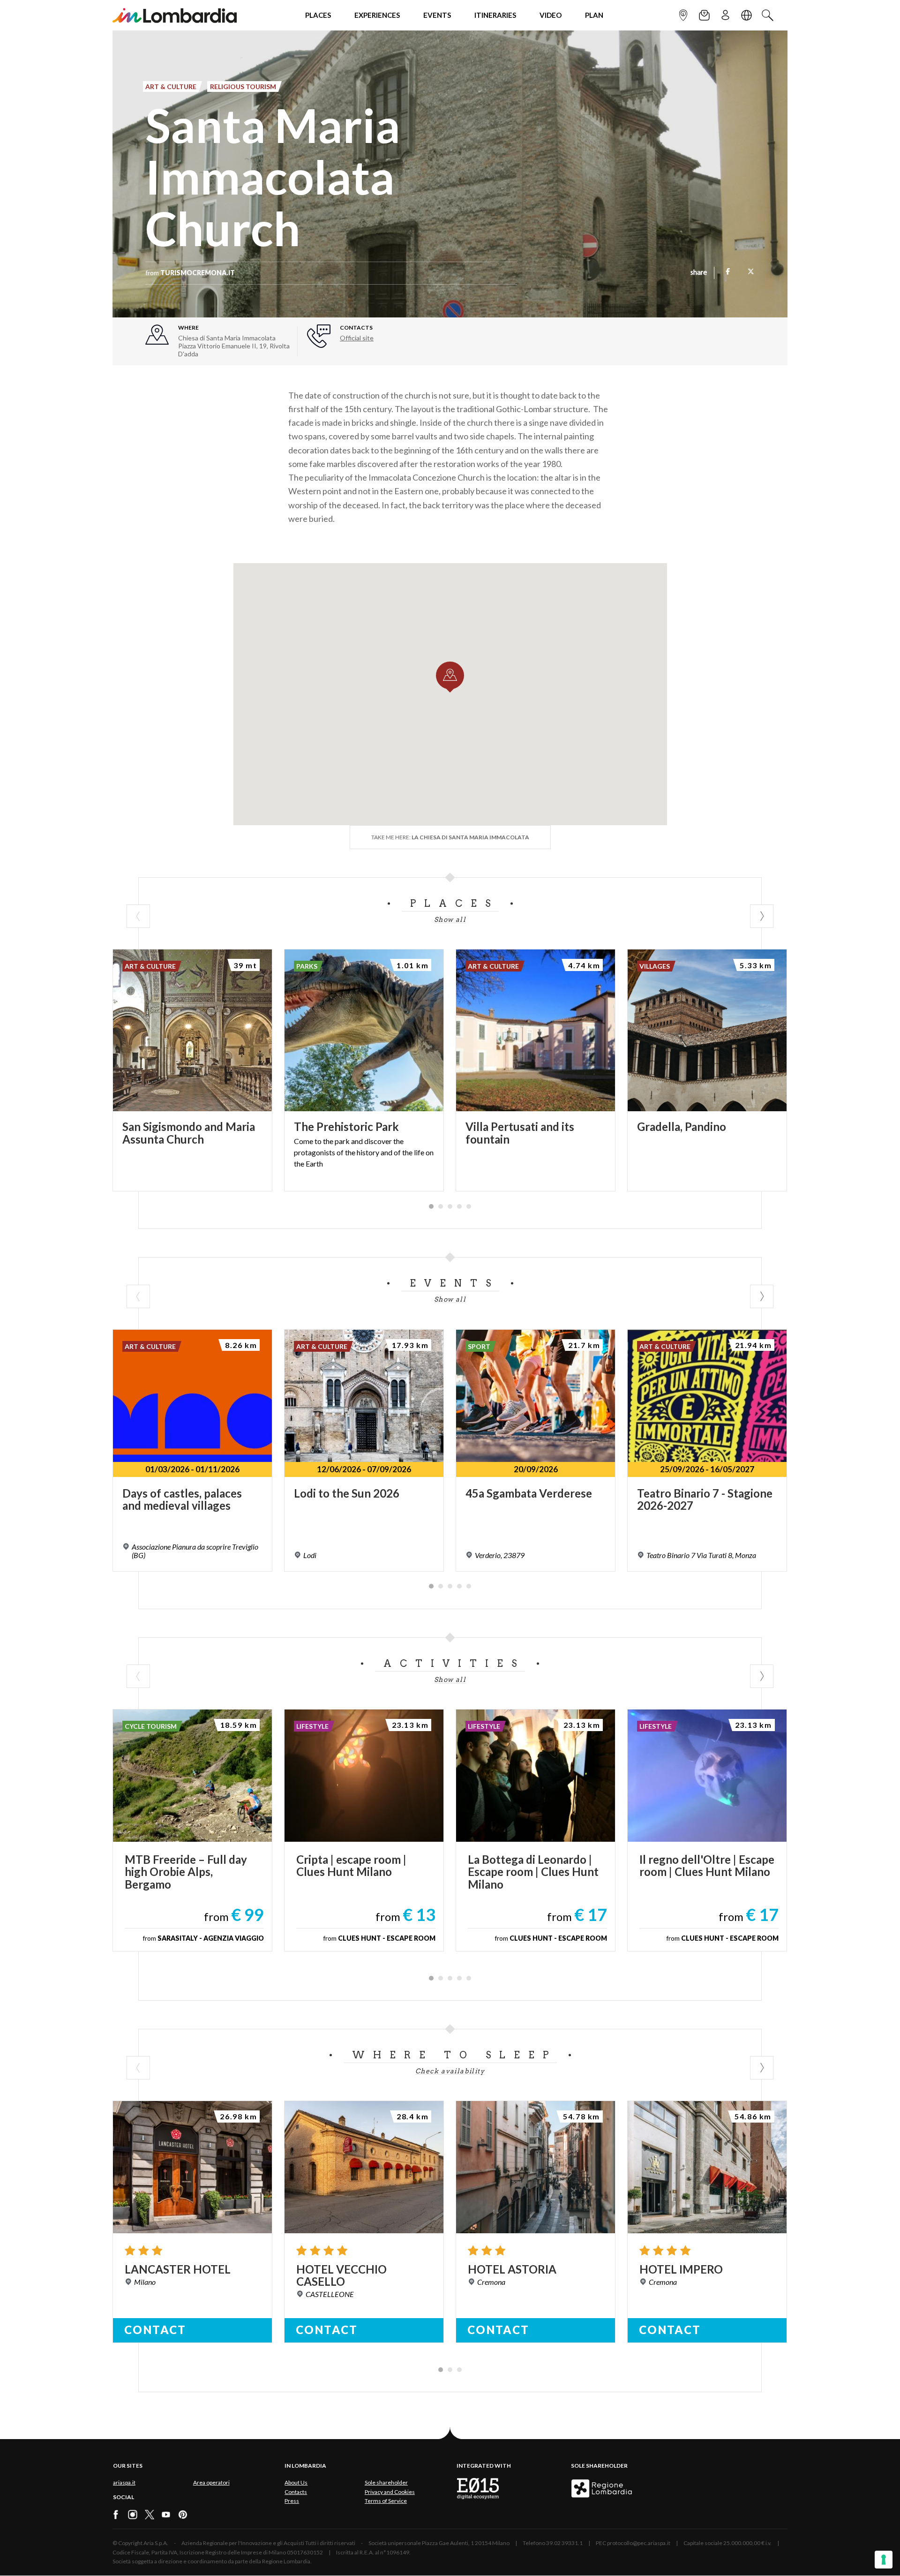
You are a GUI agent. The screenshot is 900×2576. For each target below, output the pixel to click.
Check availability (450, 2071)
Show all (450, 919)
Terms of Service (386, 2501)
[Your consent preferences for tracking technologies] (884, 2560)
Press (292, 2501)
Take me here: (450, 837)
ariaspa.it (124, 2482)
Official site (357, 338)
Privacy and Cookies (390, 2492)
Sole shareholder (386, 2482)
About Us (296, 2482)
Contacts (296, 2492)
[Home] (175, 15)
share (699, 273)
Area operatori (211, 2482)
